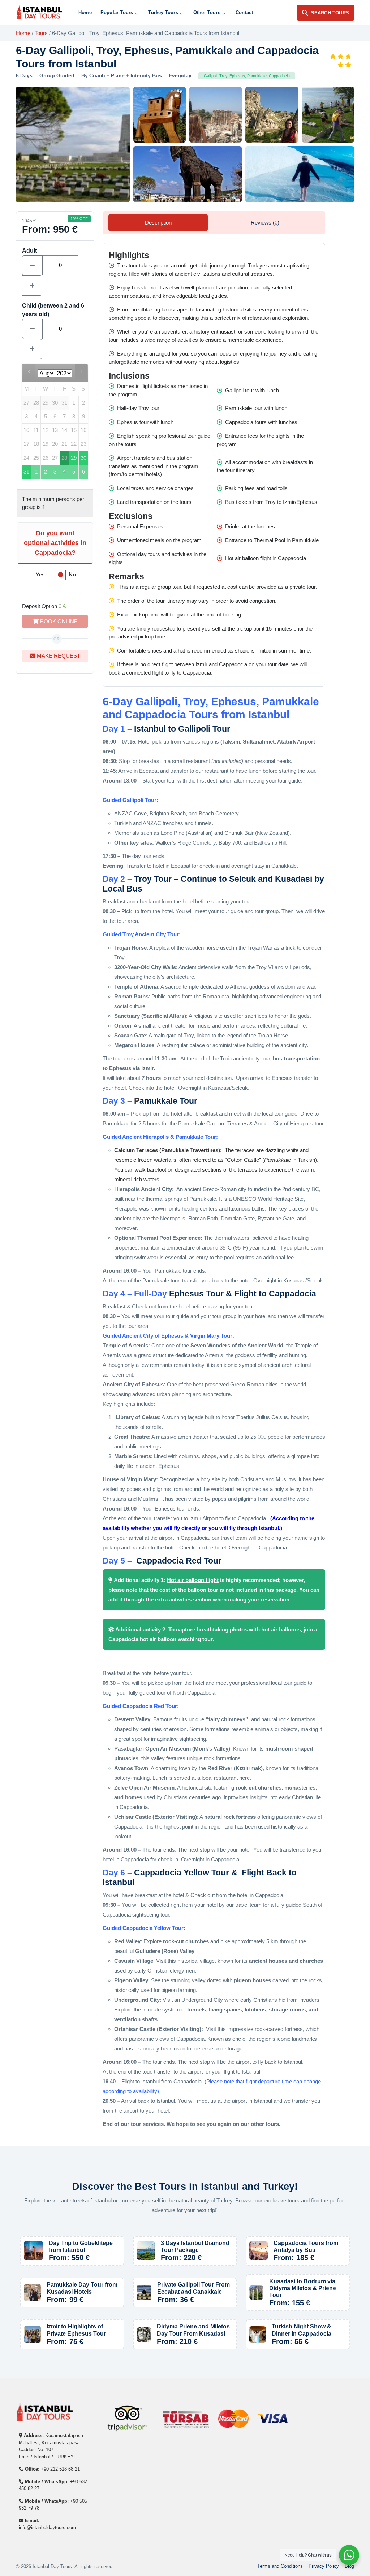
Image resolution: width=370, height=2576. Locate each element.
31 (26, 472)
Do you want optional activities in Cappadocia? (55, 543)
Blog (349, 2566)
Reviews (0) (265, 223)
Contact (244, 12)
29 (74, 458)
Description (158, 223)
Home (85, 12)
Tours (41, 33)
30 (83, 458)
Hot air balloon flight (193, 1580)
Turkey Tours (163, 12)
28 (64, 458)
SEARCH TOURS (330, 13)
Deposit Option (44, 606)
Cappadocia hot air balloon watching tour (160, 1639)
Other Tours (207, 12)
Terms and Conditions (280, 2566)
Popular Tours (117, 12)
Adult (29, 251)
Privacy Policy (324, 2566)
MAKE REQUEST (58, 656)
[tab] (158, 223)
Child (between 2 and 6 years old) (53, 310)
